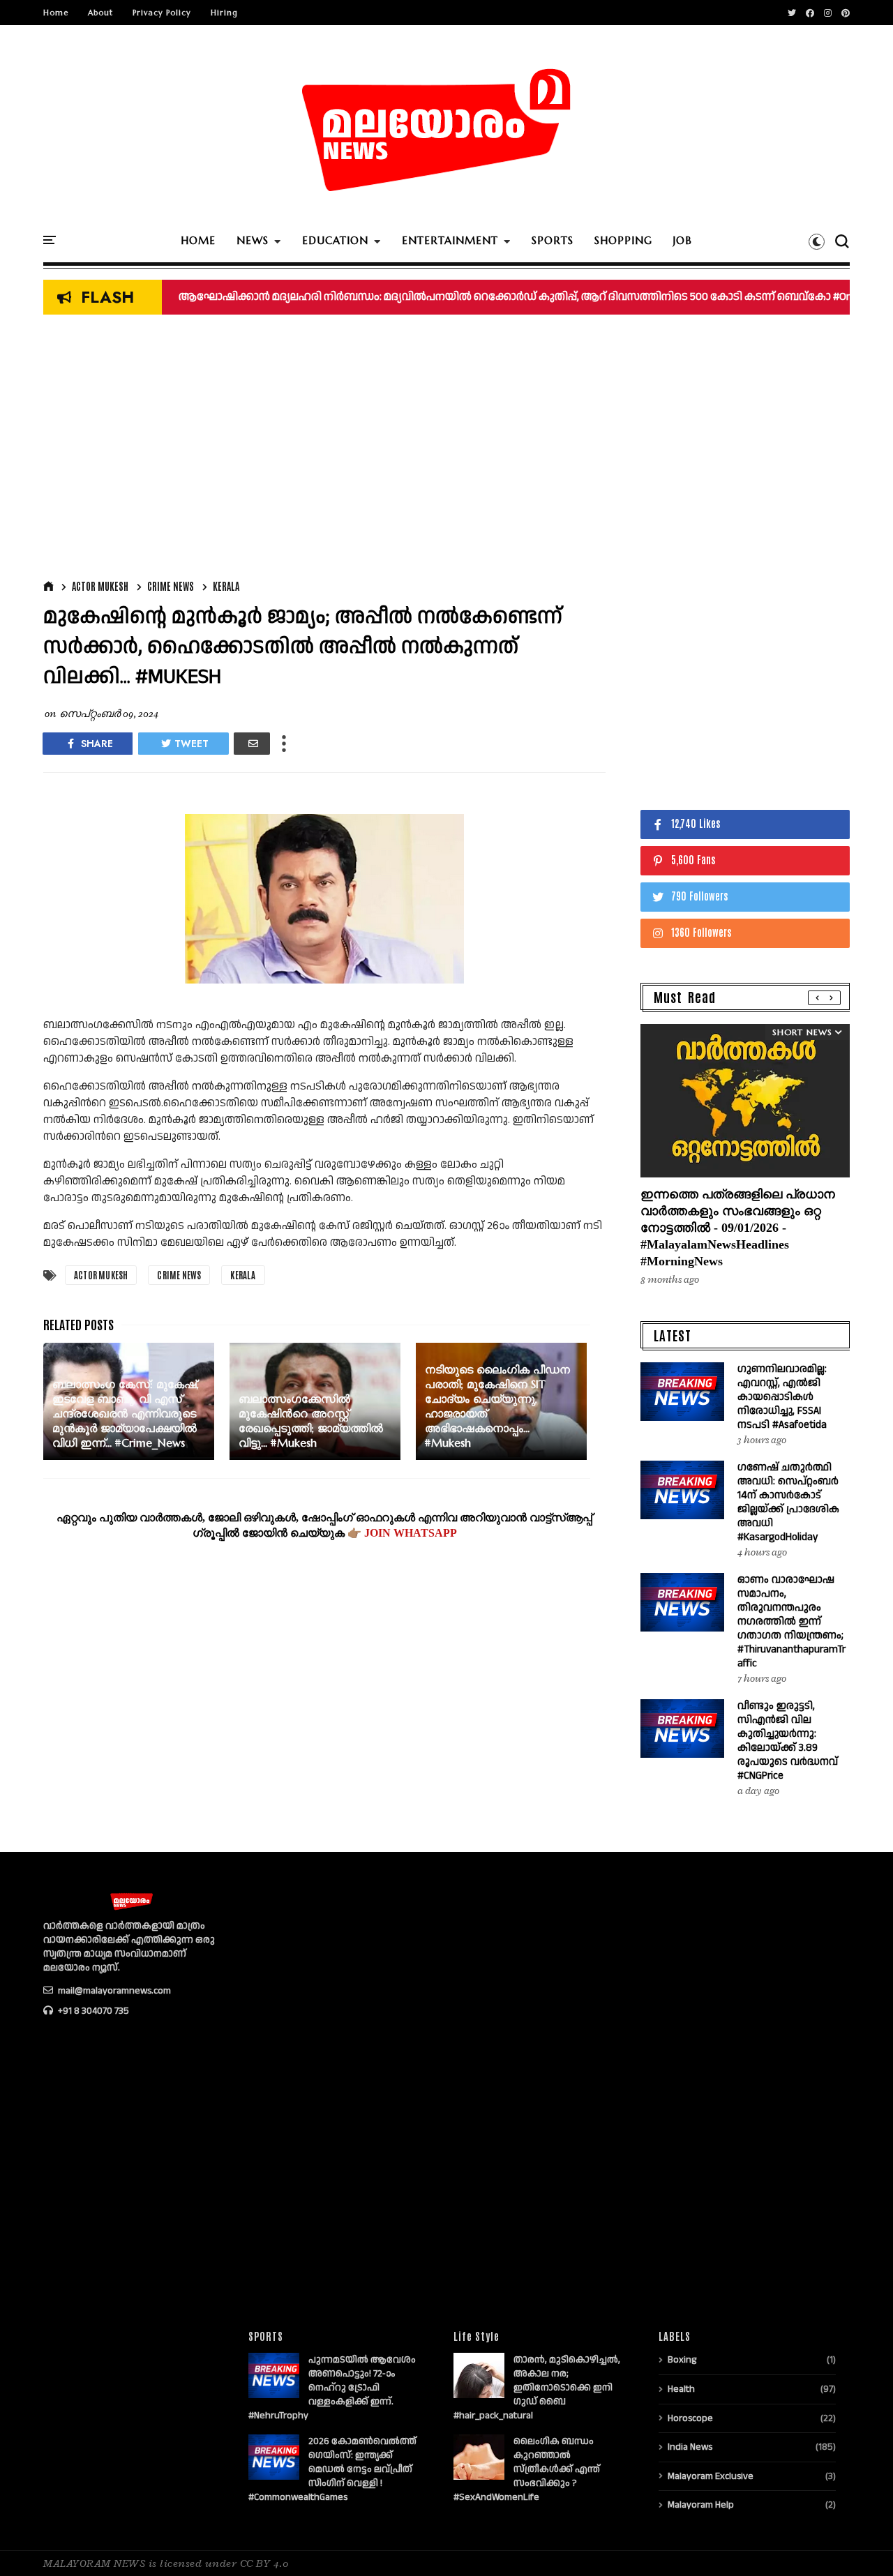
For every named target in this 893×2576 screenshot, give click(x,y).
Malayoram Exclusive (711, 2476)
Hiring (224, 13)
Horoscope (690, 2418)
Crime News (171, 586)
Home (56, 13)
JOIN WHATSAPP (411, 1533)
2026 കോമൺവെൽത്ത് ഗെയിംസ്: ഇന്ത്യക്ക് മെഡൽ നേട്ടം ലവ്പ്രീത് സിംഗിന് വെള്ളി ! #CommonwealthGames (332, 2469)
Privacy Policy (162, 13)
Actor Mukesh (100, 586)
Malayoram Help (701, 2505)
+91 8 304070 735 (92, 2011)
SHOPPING (623, 240)
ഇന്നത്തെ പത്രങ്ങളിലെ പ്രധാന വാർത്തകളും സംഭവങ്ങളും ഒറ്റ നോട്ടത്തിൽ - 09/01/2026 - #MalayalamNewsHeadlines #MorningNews (738, 1228)
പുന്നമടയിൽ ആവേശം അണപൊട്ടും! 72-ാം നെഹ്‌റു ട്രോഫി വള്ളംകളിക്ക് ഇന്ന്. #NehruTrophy (332, 2388)
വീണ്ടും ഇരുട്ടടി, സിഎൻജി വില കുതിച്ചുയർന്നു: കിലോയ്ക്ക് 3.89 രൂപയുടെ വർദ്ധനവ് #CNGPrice (788, 1741)
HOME (198, 240)
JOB (683, 240)
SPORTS (553, 240)
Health (681, 2389)
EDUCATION (335, 240)
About (100, 13)
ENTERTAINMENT (450, 240)
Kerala (226, 586)
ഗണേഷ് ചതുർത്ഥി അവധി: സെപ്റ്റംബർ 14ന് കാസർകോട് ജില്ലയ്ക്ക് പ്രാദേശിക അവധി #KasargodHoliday (788, 1502)
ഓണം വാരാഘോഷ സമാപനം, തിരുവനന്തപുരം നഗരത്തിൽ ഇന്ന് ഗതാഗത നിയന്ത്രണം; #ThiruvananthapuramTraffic (791, 1621)
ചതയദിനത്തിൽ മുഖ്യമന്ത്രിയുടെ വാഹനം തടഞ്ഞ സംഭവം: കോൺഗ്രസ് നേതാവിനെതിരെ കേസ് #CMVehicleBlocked (469, 297)
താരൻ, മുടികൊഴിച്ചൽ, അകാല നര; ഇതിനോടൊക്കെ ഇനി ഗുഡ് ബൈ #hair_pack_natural (537, 2388)
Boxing (682, 2360)
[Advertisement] (324, 451)
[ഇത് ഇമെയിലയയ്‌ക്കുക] (252, 744)
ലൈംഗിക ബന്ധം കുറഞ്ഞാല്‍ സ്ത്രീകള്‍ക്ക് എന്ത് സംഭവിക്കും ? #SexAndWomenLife (527, 2469)
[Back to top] (858, 2543)
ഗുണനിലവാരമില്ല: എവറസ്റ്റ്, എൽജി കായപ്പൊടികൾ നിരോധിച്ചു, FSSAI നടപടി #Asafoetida (782, 1397)
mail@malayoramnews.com (113, 1991)
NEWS (253, 240)
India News (690, 2447)
